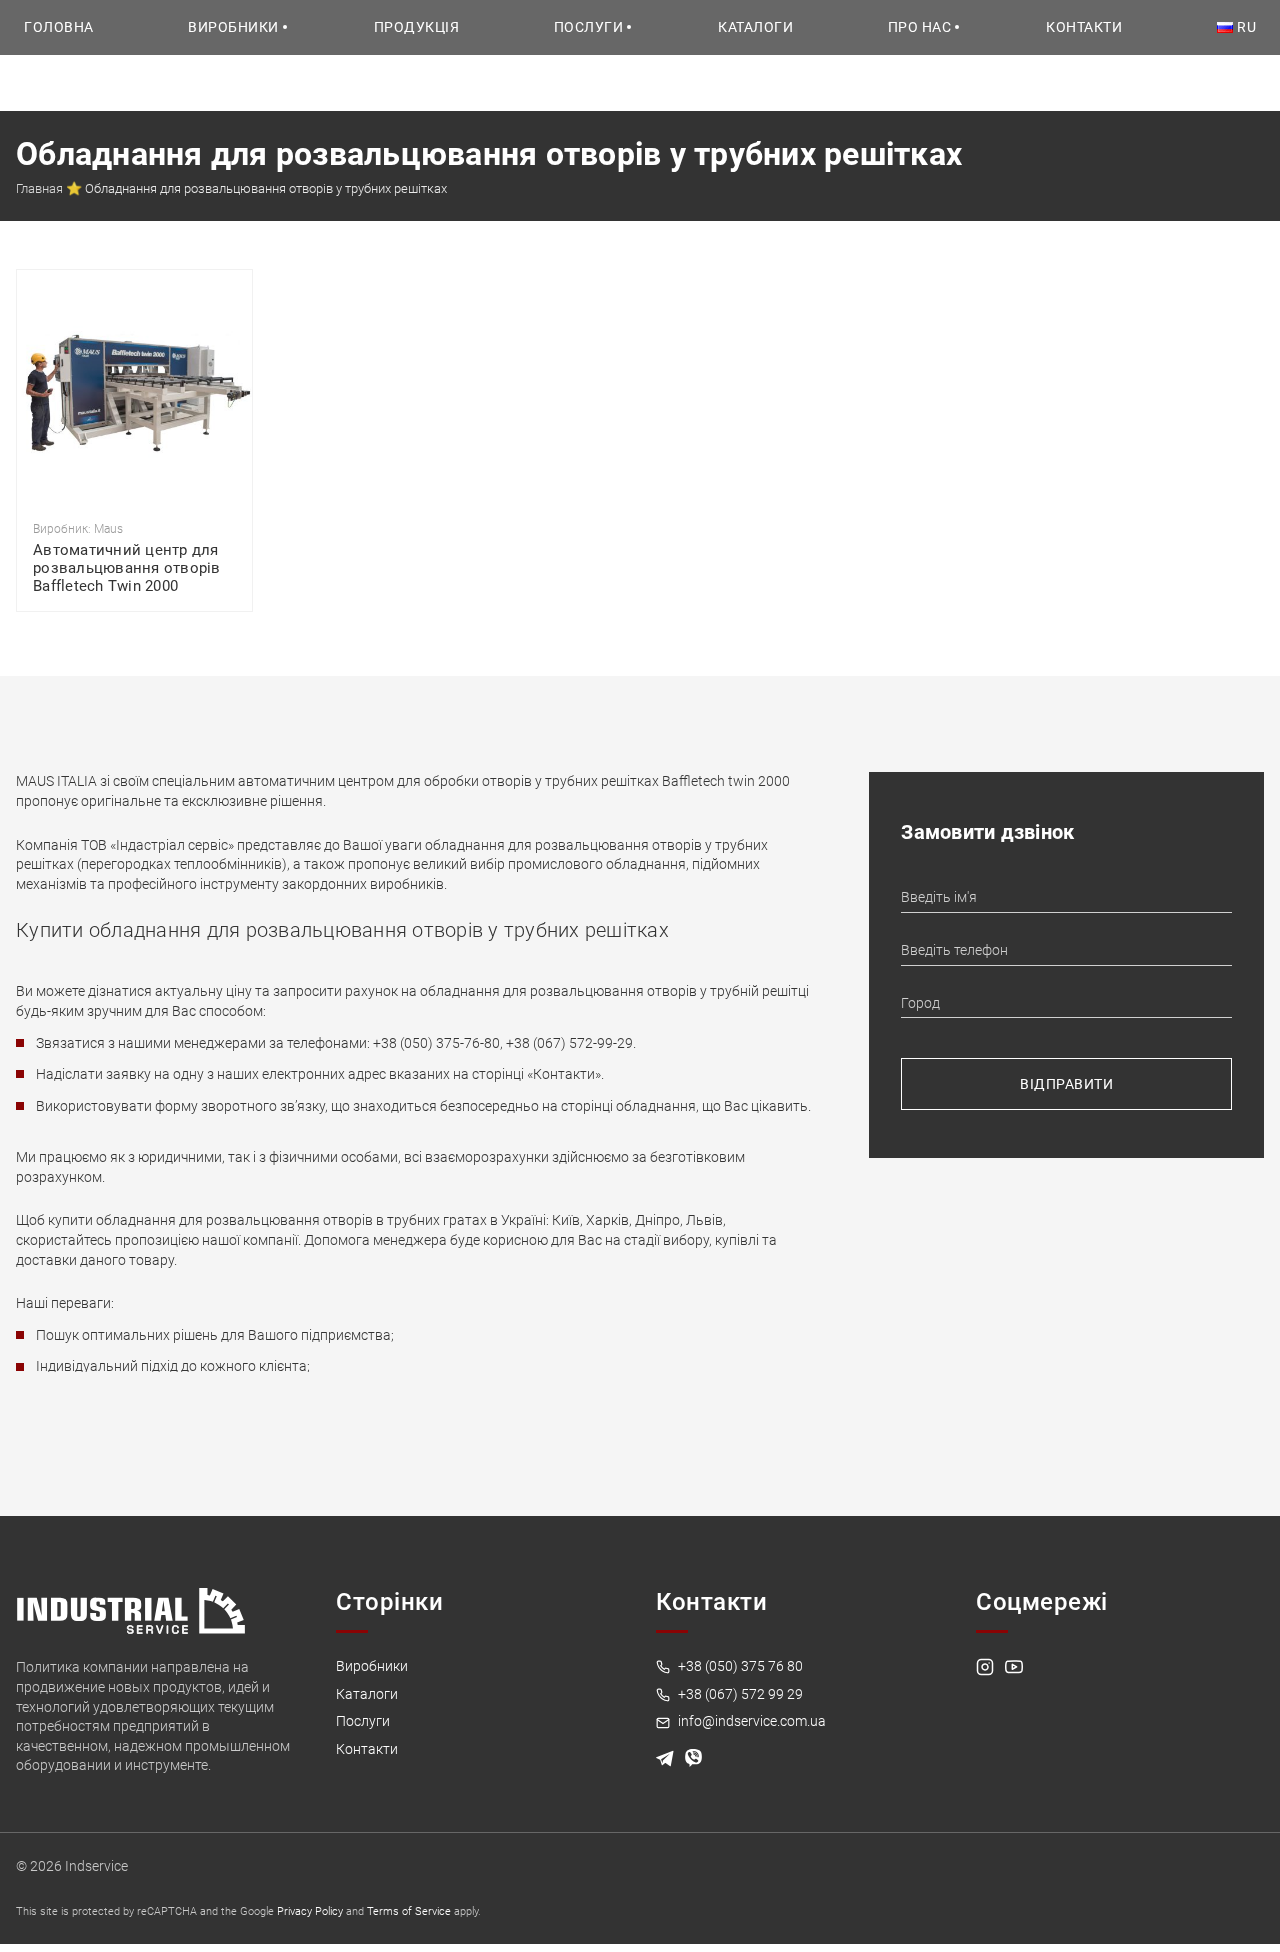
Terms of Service (409, 1911)
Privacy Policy (310, 1911)
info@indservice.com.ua (750, 1721)
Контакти (1084, 27)
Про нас (920, 27)
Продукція (417, 27)
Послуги (589, 27)
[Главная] (131, 1610)
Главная (39, 188)
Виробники (233, 27)
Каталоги (755, 27)
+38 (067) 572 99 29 (739, 1694)
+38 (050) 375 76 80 (739, 1666)
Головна (59, 27)
